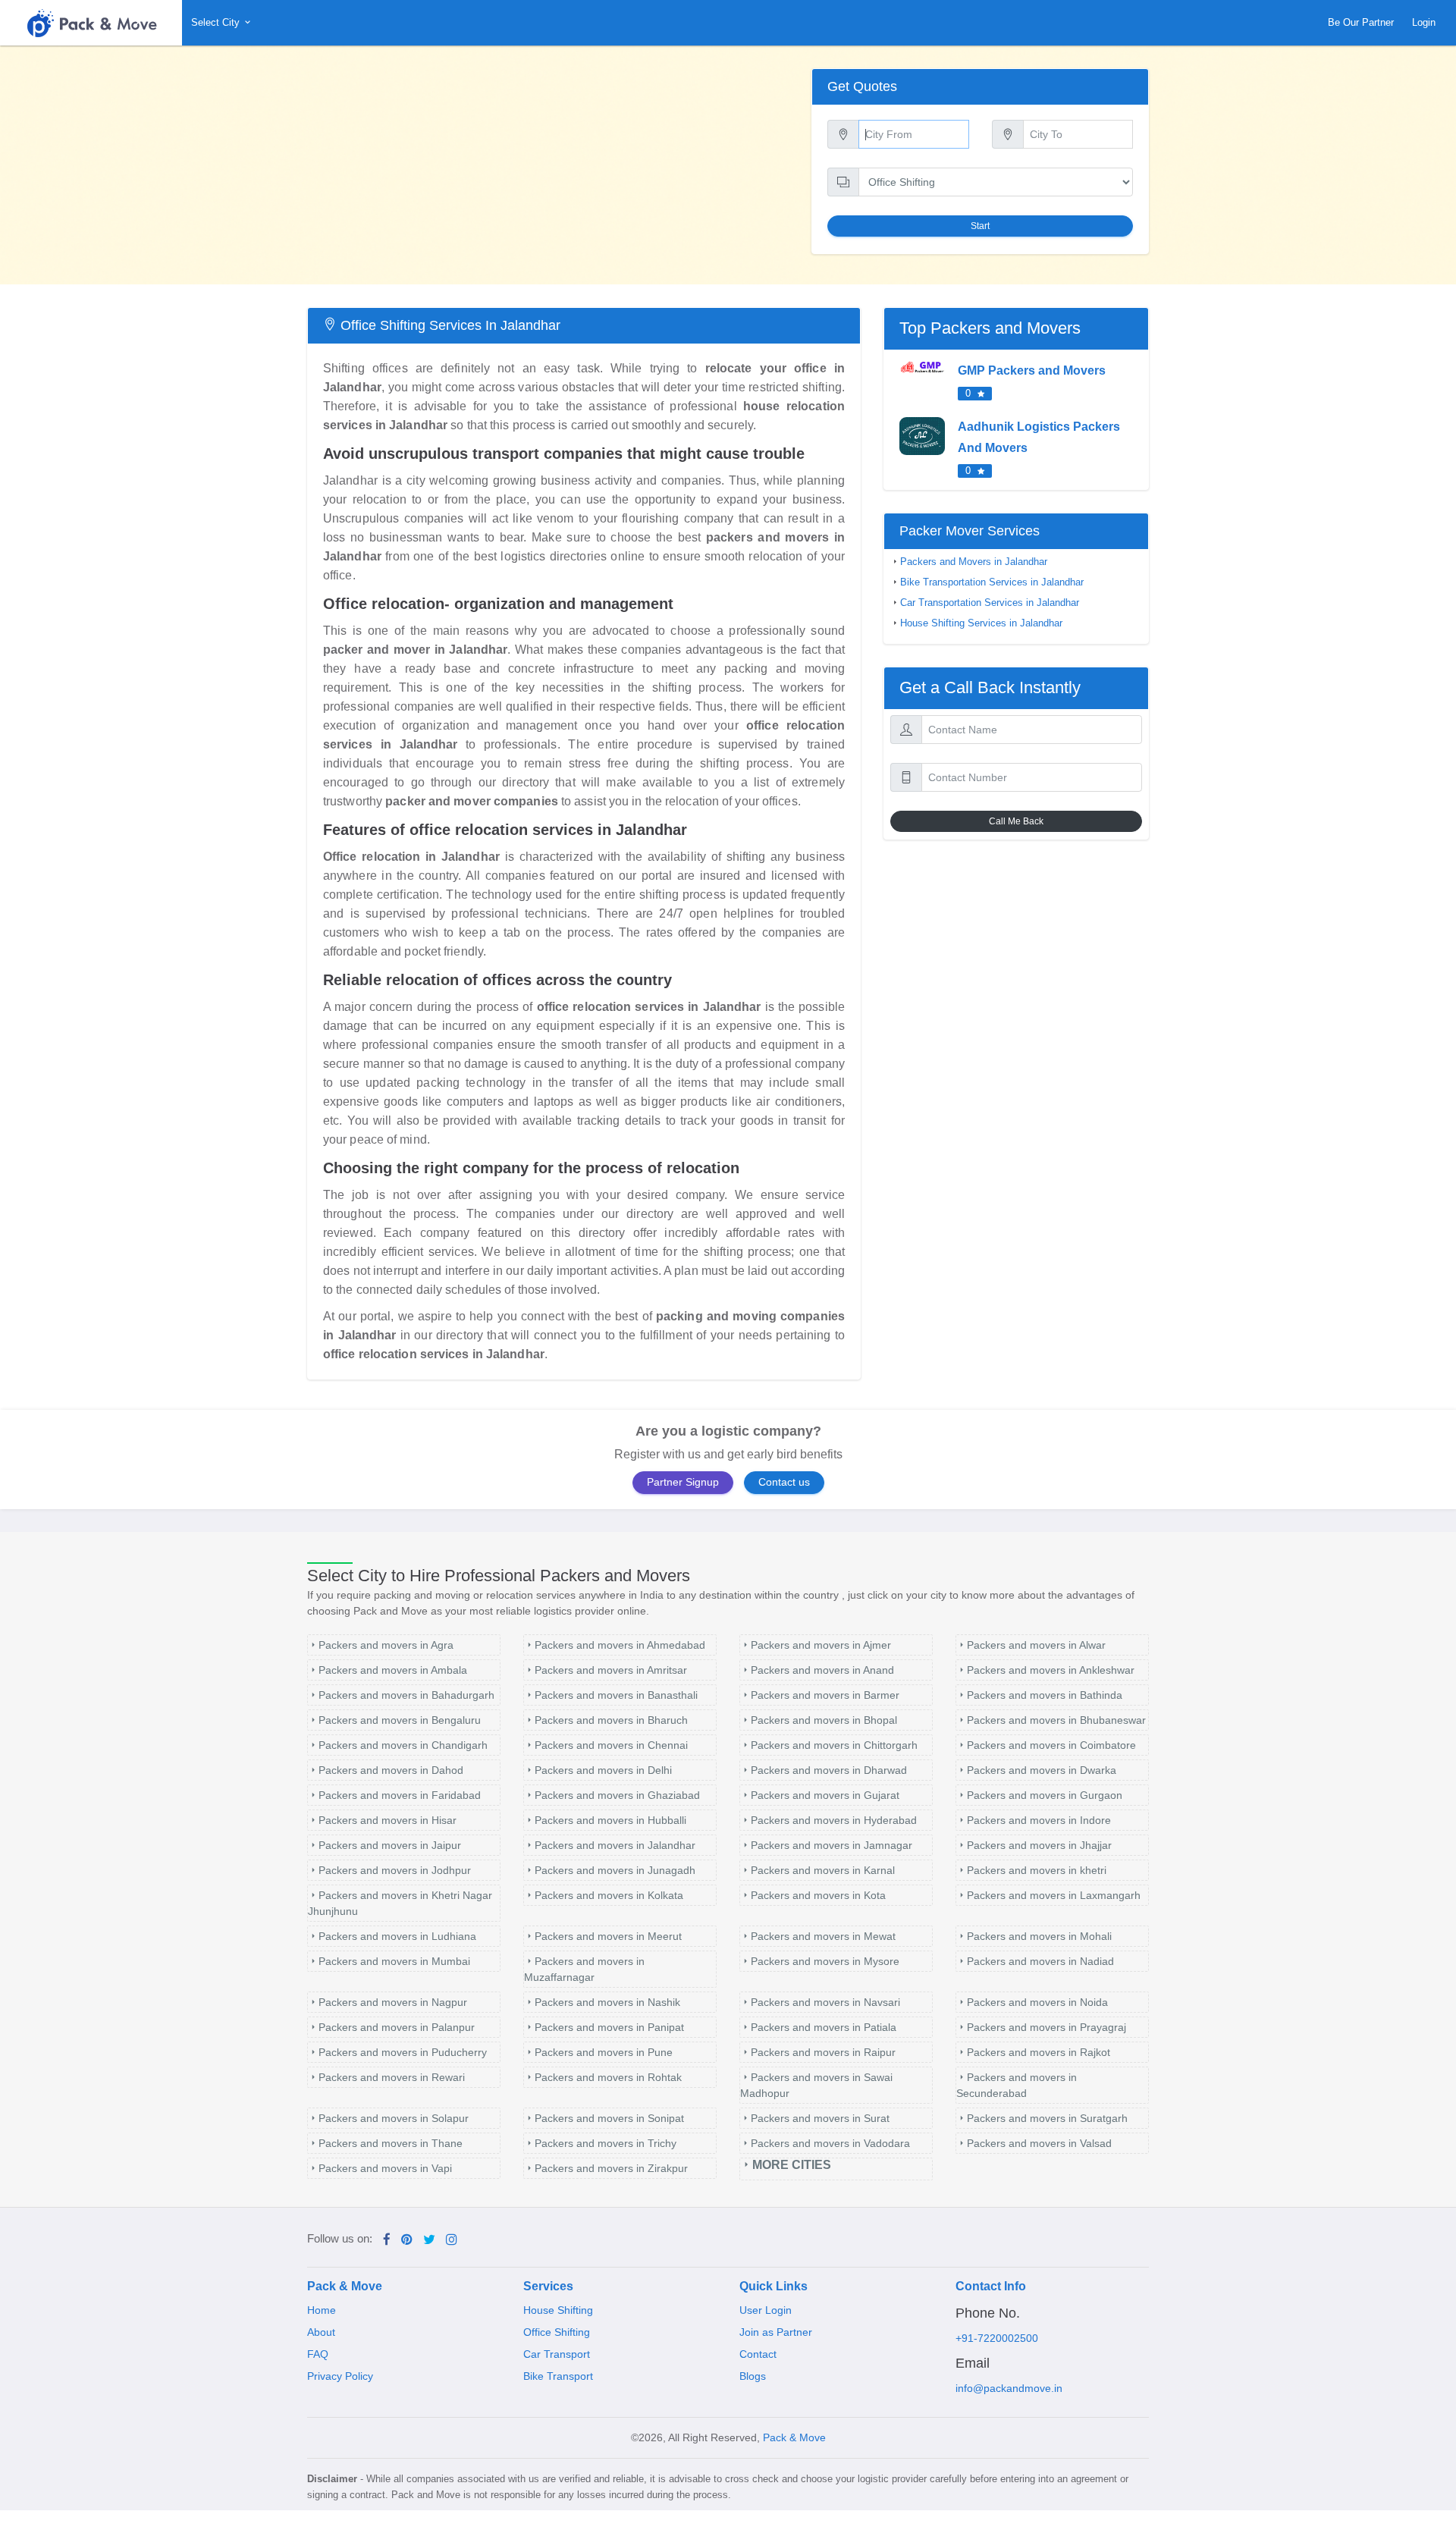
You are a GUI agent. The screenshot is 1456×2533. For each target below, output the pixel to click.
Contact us (784, 1482)
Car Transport (557, 2354)
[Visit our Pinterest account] (407, 2240)
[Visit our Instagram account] (452, 2240)
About (321, 2332)
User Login (766, 2310)
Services (548, 2286)
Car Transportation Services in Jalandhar (990, 603)
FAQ (318, 2354)
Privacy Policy (340, 2376)
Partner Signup (683, 1482)
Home (322, 2310)
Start (980, 226)
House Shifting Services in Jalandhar (981, 623)
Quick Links (773, 2286)
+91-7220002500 (997, 2338)
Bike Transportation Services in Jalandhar (992, 582)
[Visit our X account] (429, 2240)
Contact (758, 2354)
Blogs (753, 2376)
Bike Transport (558, 2376)
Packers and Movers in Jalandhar (974, 562)
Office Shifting (557, 2332)
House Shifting (558, 2310)
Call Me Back (1016, 821)
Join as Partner (776, 2332)
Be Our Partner (1361, 22)
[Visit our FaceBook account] (387, 2240)
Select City (217, 22)
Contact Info (991, 2286)
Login (1424, 22)
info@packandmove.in (1009, 2388)
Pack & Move (345, 2286)
